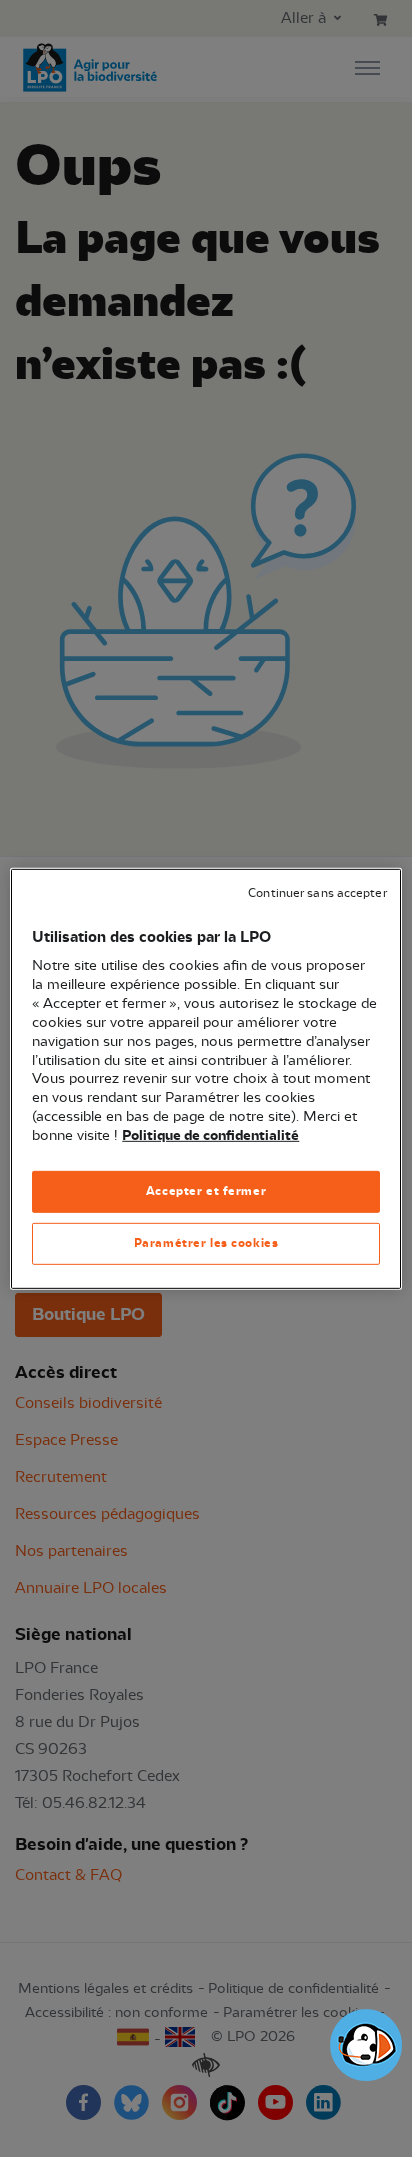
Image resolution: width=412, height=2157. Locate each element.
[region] (205, 1078)
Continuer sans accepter (317, 892)
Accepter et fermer (206, 1191)
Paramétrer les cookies (206, 1243)
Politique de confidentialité (210, 1136)
